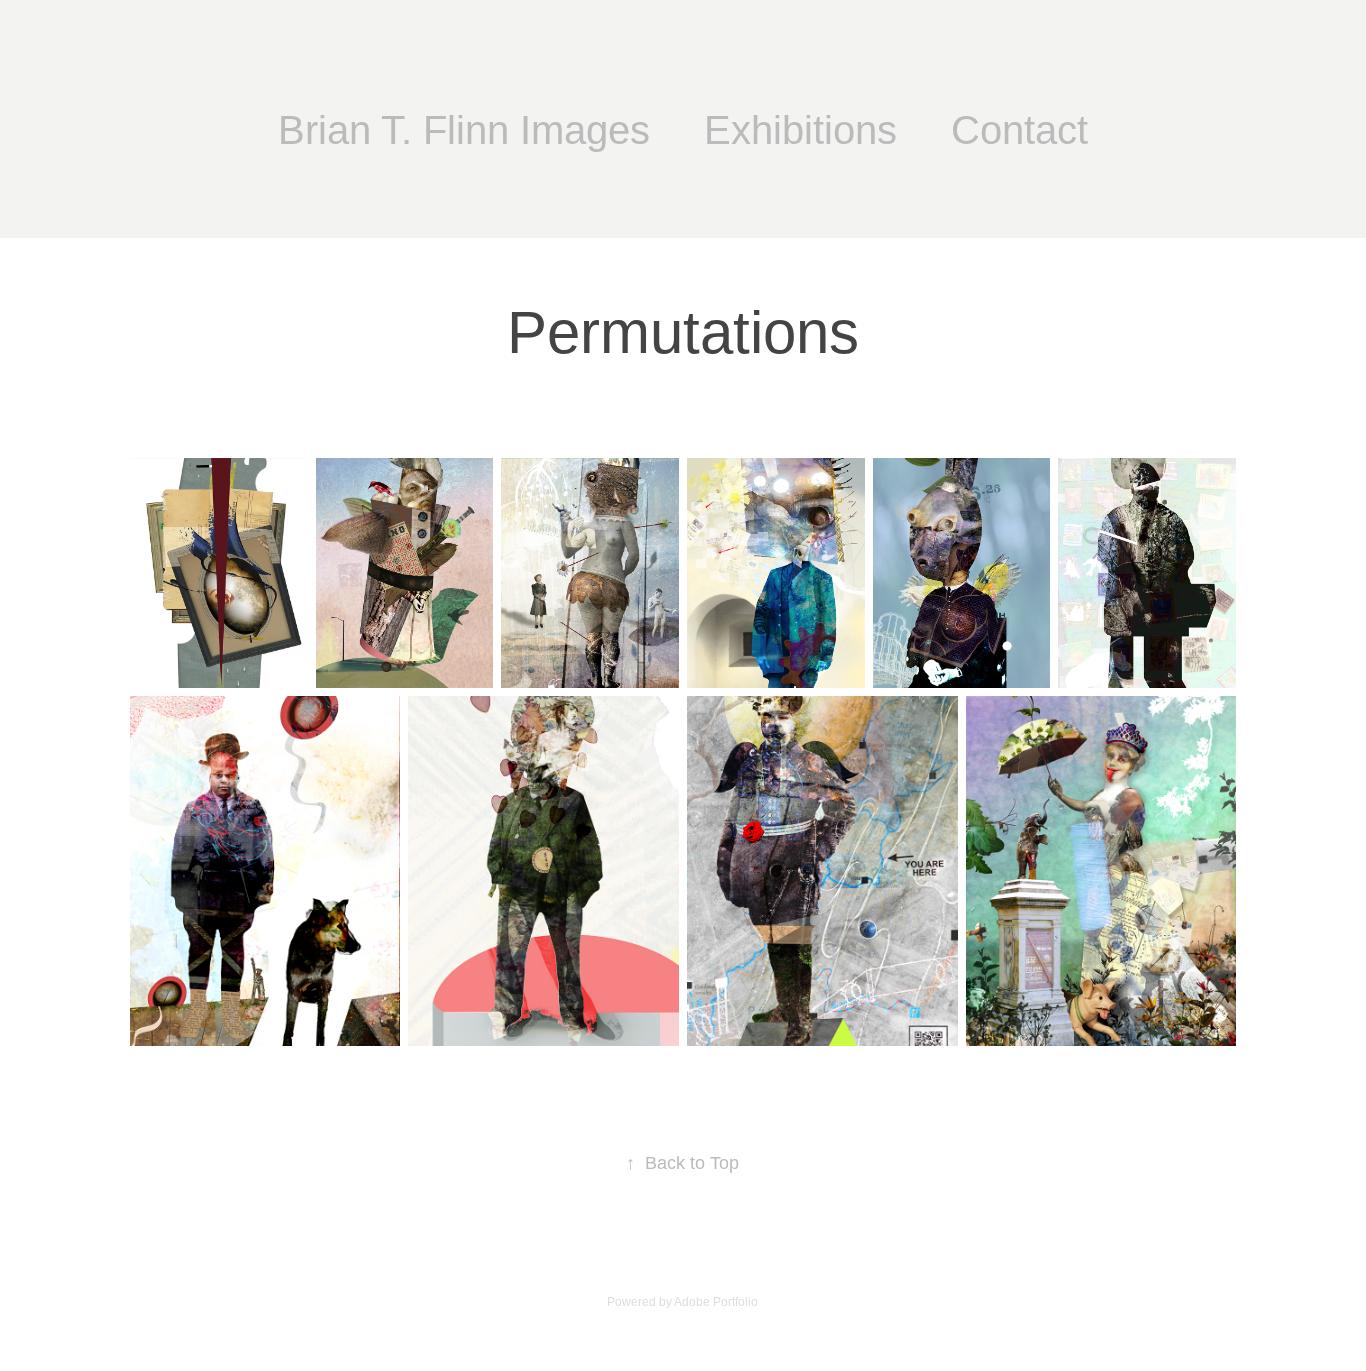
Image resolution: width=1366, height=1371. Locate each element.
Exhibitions (800, 130)
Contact (1019, 130)
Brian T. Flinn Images (464, 130)
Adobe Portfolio (716, 1302)
